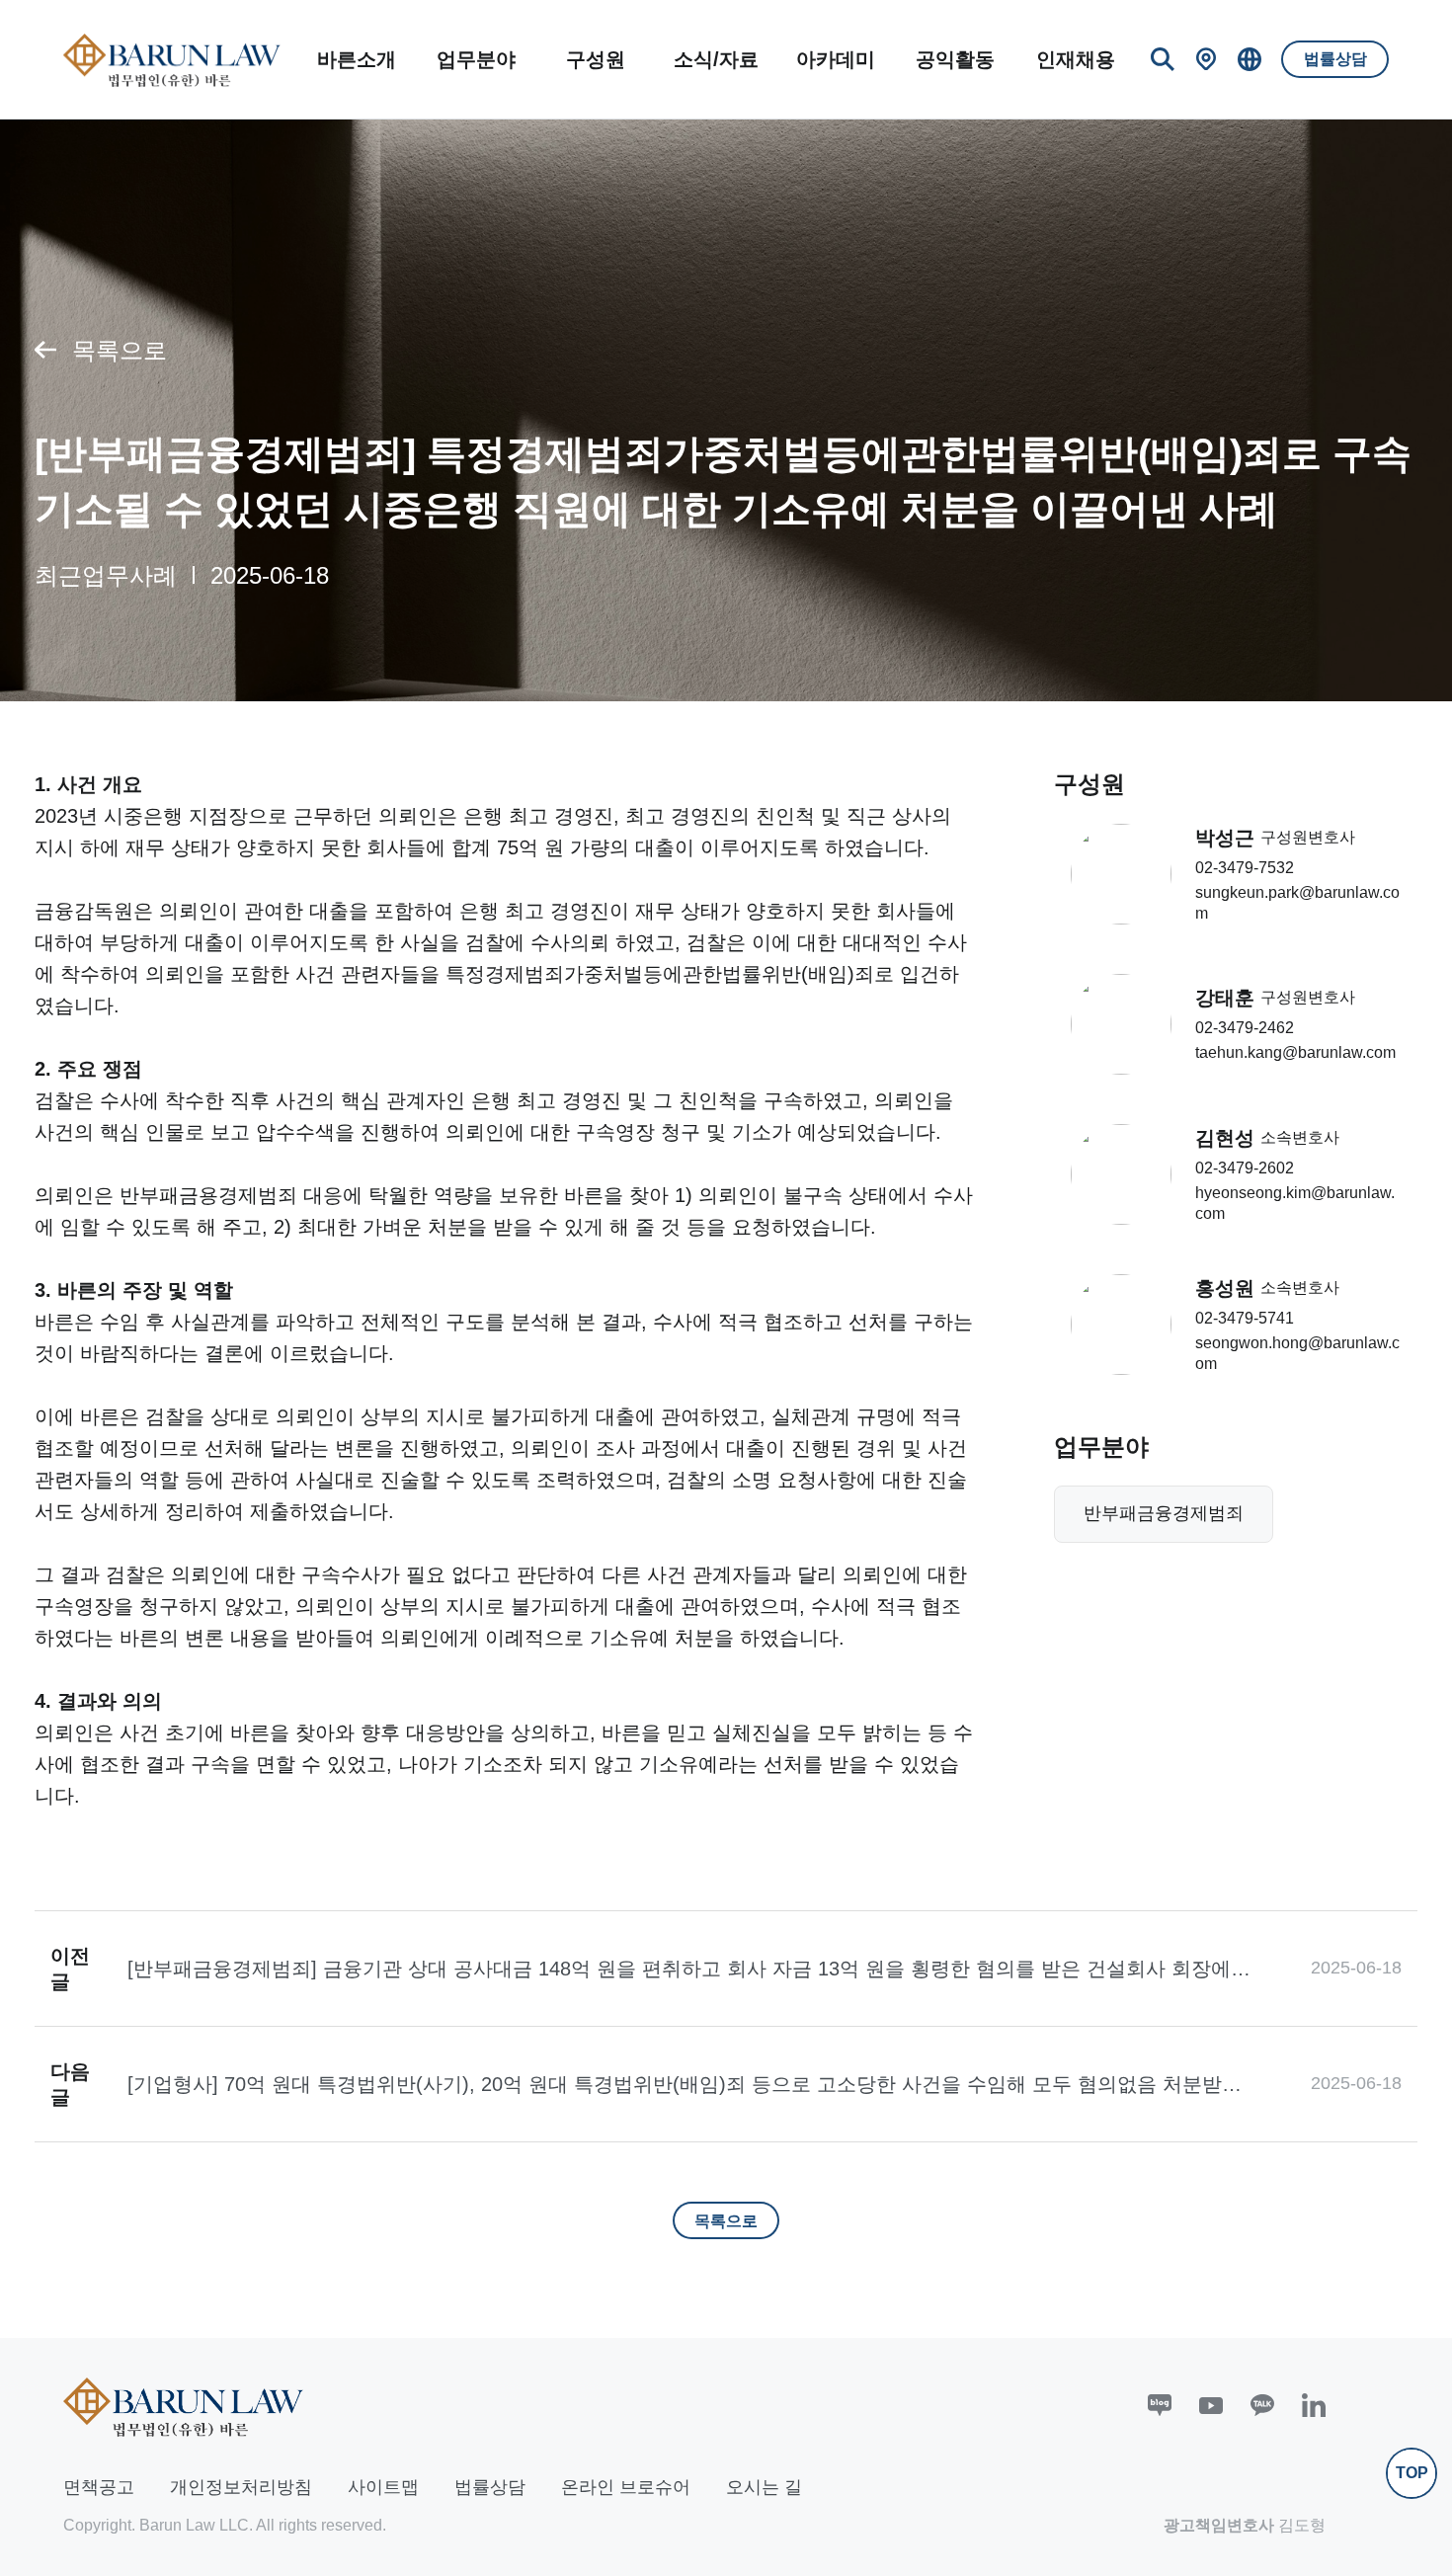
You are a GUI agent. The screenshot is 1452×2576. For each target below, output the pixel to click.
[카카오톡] (1262, 2405)
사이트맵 (383, 2487)
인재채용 (1076, 59)
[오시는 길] (1206, 59)
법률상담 (1335, 59)
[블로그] (1160, 2405)
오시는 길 (764, 2487)
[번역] (1250, 59)
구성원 (596, 59)
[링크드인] (1314, 2405)
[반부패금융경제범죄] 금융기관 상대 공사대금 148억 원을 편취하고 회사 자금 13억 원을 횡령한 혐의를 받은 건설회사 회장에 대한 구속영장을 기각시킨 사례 (679, 1970)
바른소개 (357, 59)
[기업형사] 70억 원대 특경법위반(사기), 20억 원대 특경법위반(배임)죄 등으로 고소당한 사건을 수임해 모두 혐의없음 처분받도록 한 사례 (685, 2085)
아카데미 (836, 59)
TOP (1412, 2473)
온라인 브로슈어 (626, 2487)
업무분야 (476, 59)
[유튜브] (1211, 2405)
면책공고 (99, 2487)
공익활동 (955, 59)
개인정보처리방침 (241, 2487)
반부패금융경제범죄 (1164, 1513)
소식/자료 (716, 59)
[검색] (1163, 59)
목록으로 (120, 350)
